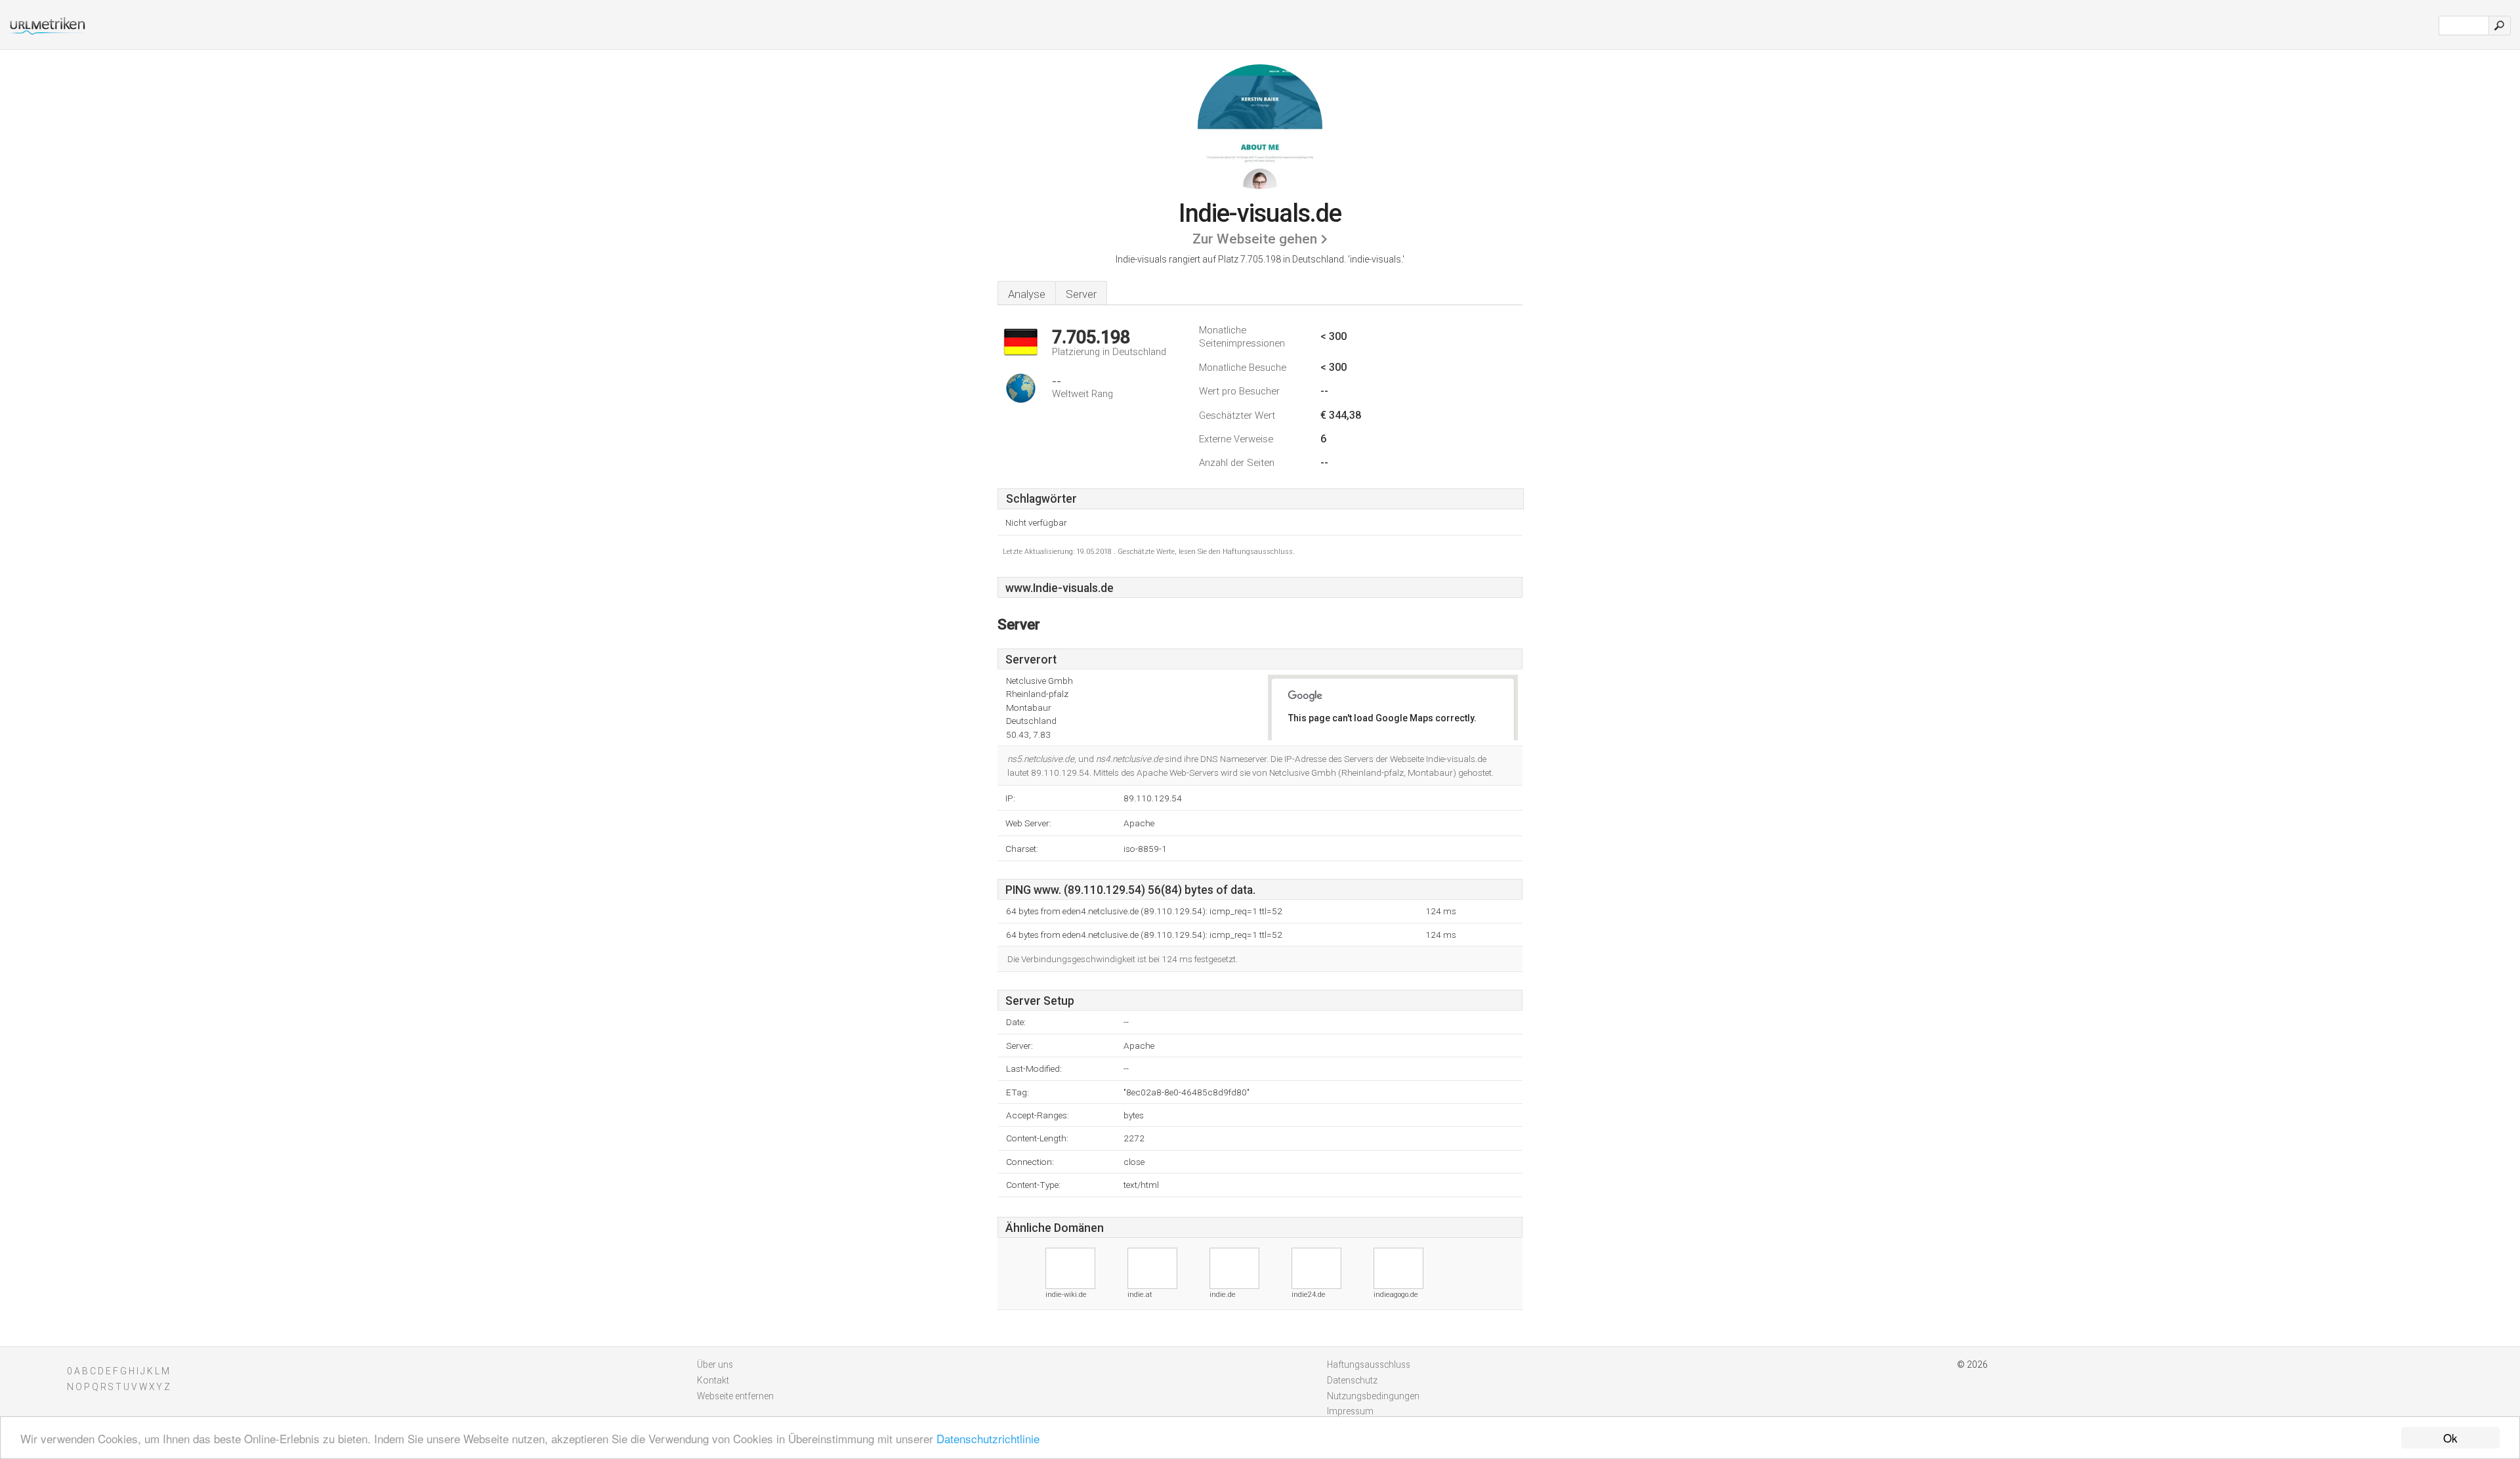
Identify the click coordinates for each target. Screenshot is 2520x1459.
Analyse (1027, 294)
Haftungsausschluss (1369, 1364)
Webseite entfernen (735, 1396)
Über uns (715, 1364)
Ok (2450, 1438)
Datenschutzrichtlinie (988, 1438)
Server (1081, 294)
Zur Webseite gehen (1255, 239)
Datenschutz (1352, 1380)
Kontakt (713, 1380)
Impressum (1350, 1411)
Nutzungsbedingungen (1373, 1396)
